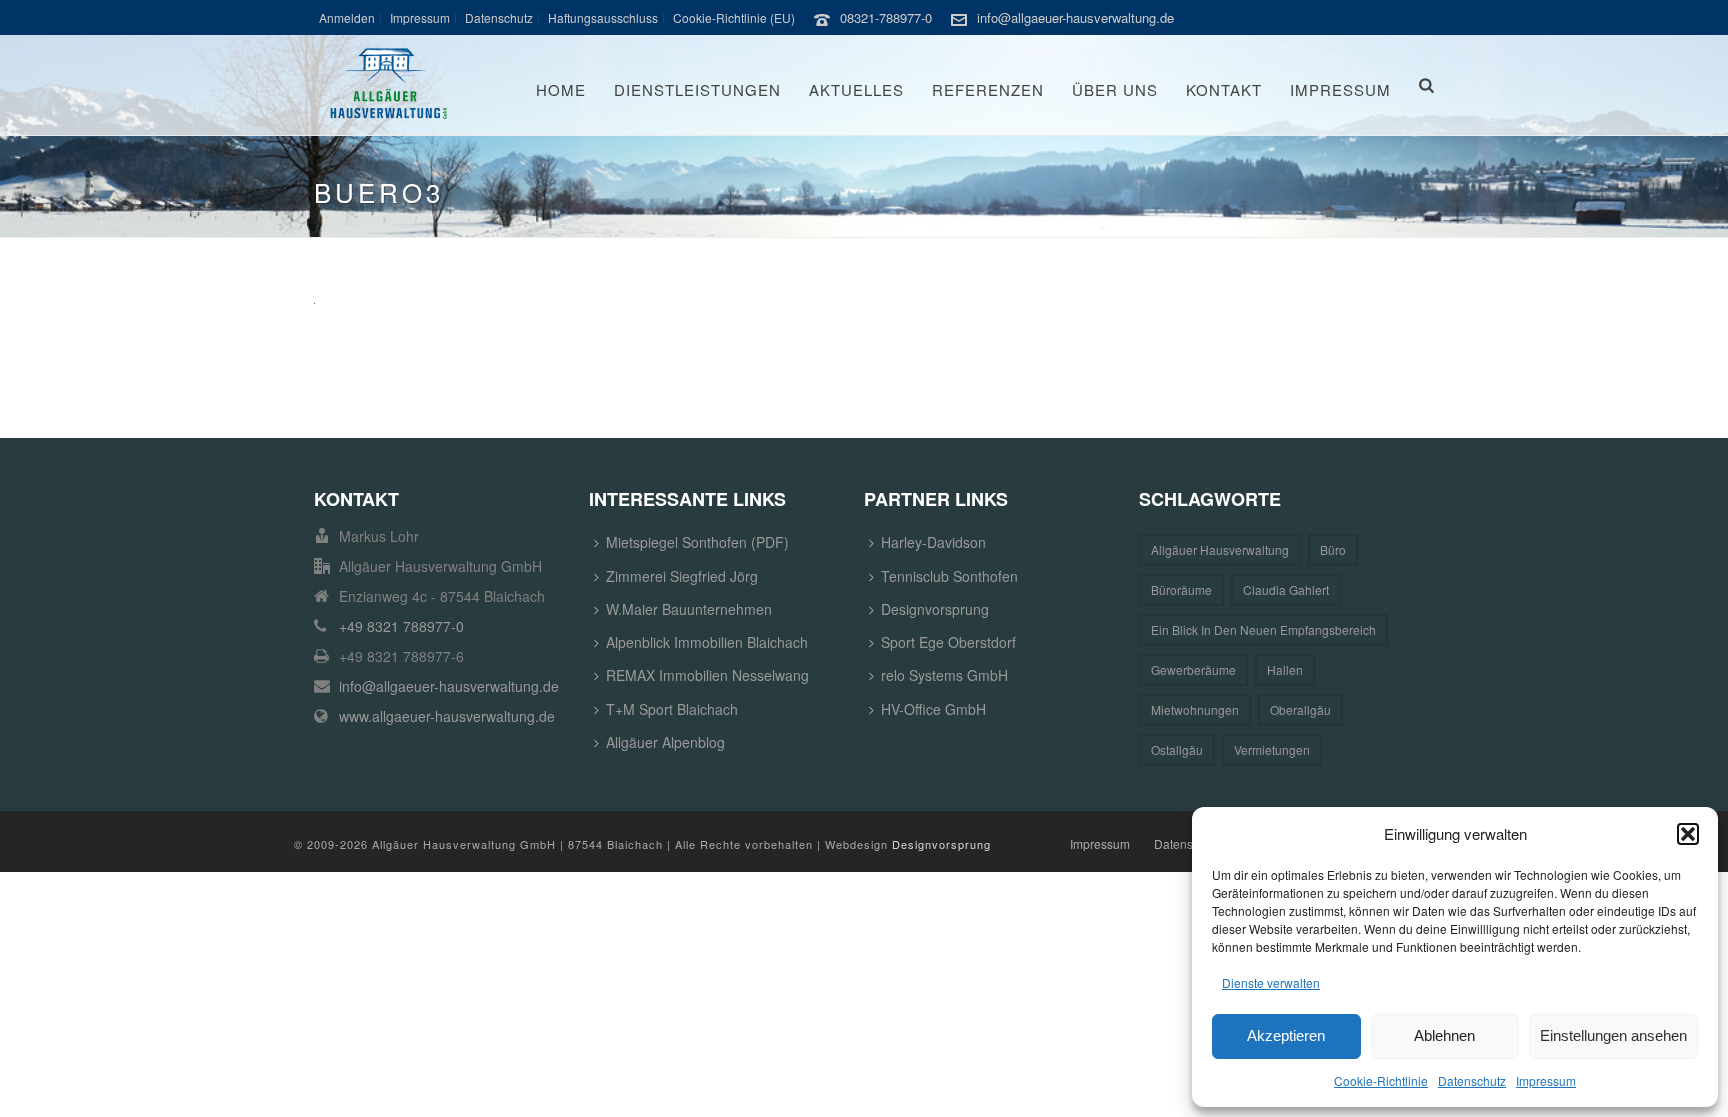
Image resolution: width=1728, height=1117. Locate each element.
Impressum (1546, 1080)
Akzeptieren (1286, 1035)
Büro (1333, 549)
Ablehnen (1444, 1035)
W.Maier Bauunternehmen (689, 609)
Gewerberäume (1193, 669)
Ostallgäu (1177, 749)
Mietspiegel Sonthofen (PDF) (697, 542)
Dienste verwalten (1271, 982)
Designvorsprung (935, 609)
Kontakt (1224, 89)
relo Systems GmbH (944, 675)
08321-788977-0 (886, 17)
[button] (1688, 834)
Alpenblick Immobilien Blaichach (707, 642)
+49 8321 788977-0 (401, 626)
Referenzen (988, 89)
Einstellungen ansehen (1613, 1035)
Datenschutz (1472, 1080)
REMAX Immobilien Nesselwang (707, 675)
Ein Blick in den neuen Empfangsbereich (1263, 629)
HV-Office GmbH (933, 709)
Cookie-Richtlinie (1381, 1080)
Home (561, 89)
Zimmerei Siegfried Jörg (682, 576)
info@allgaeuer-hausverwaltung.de (1075, 17)
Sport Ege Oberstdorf (948, 642)
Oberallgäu (1300, 709)
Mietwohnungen (1195, 709)
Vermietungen (1272, 749)
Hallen (1285, 669)
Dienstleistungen (697, 89)
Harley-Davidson (933, 542)
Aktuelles (856, 89)
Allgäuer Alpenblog (665, 742)
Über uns (1115, 89)
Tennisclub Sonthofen (949, 576)
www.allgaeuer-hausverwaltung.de (447, 716)
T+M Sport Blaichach (672, 709)
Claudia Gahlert (1286, 589)
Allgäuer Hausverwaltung (1220, 549)
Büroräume (1181, 589)
